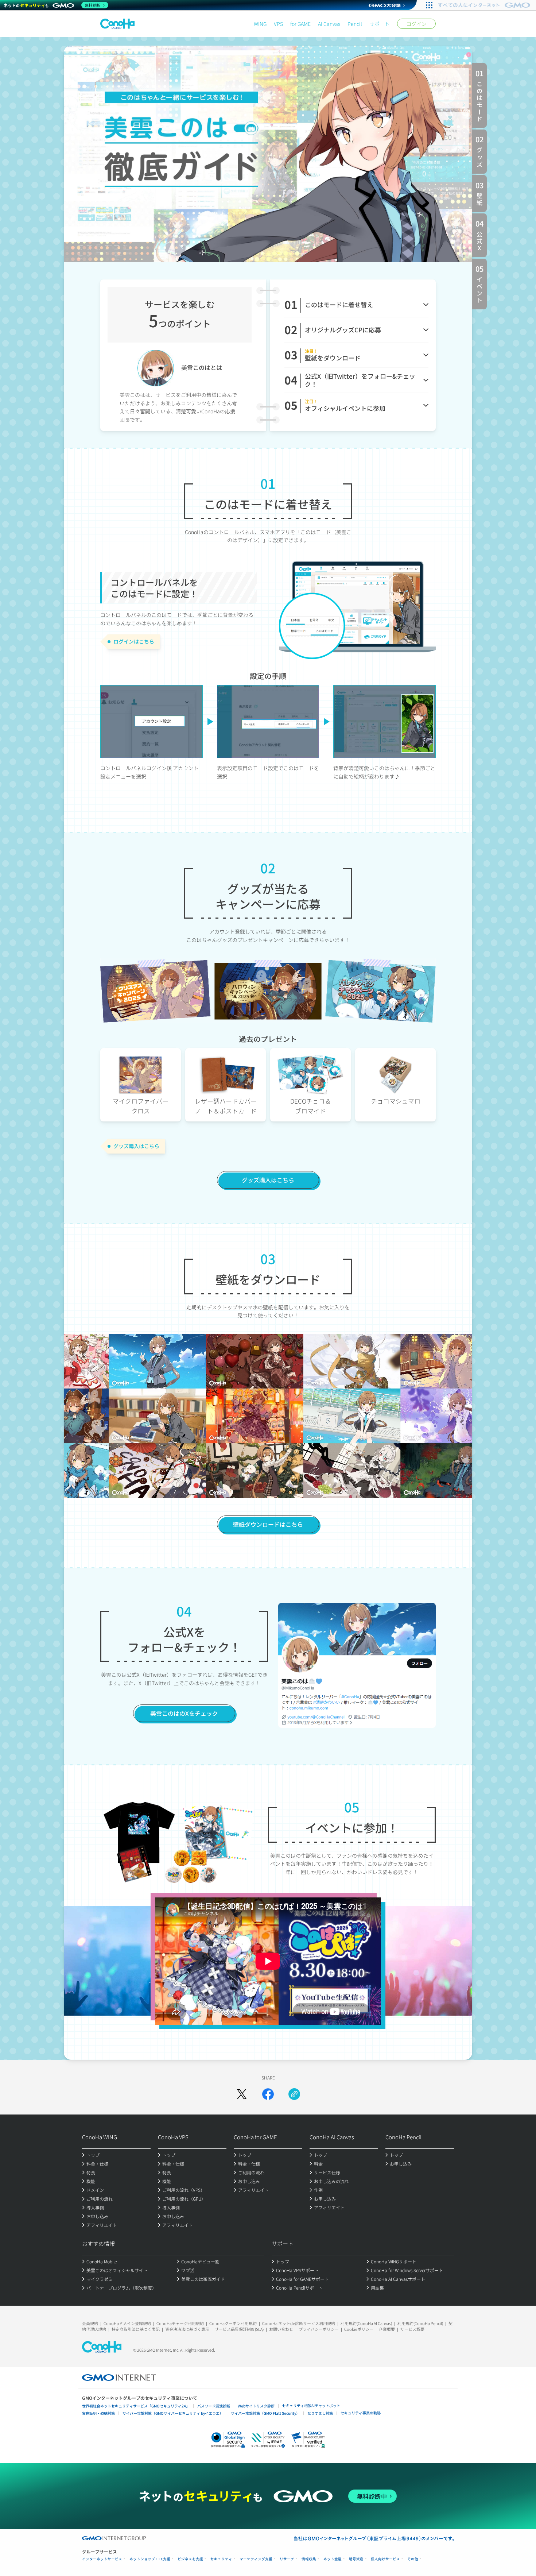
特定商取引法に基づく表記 (136, 2329)
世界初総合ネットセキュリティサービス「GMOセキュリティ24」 (136, 2406)
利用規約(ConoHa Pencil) (420, 2323)
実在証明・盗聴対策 (98, 2413)
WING (260, 24)
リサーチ (287, 2559)
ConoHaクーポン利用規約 (233, 2323)
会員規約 (90, 2323)
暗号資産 (356, 2559)
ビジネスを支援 (190, 2559)
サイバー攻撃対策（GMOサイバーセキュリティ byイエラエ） (173, 2413)
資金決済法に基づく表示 (187, 2329)
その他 (413, 2559)
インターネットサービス (102, 2559)
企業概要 (387, 2329)
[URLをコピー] (294, 2094)
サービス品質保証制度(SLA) (239, 2329)
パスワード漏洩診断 (214, 2406)
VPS (278, 24)
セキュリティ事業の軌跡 (361, 2413)
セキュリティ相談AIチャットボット (311, 2405)
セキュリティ (221, 2559)
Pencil (355, 24)
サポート (380, 24)
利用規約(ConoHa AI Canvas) (366, 2323)
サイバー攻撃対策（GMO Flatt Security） (265, 2413)
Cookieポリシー (359, 2329)
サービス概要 (412, 2329)
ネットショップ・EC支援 (150, 2559)
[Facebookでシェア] (268, 2094)
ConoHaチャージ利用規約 (180, 2323)
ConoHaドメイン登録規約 (127, 2323)
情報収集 (309, 2559)
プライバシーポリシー (319, 2329)
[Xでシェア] (242, 2094)
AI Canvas (329, 24)
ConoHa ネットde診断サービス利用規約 (299, 2323)
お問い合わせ (281, 2329)
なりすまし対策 (320, 2413)
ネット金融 (333, 2559)
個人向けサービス (385, 2559)
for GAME (300, 24)
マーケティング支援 (256, 2559)
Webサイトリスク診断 (256, 2406)
